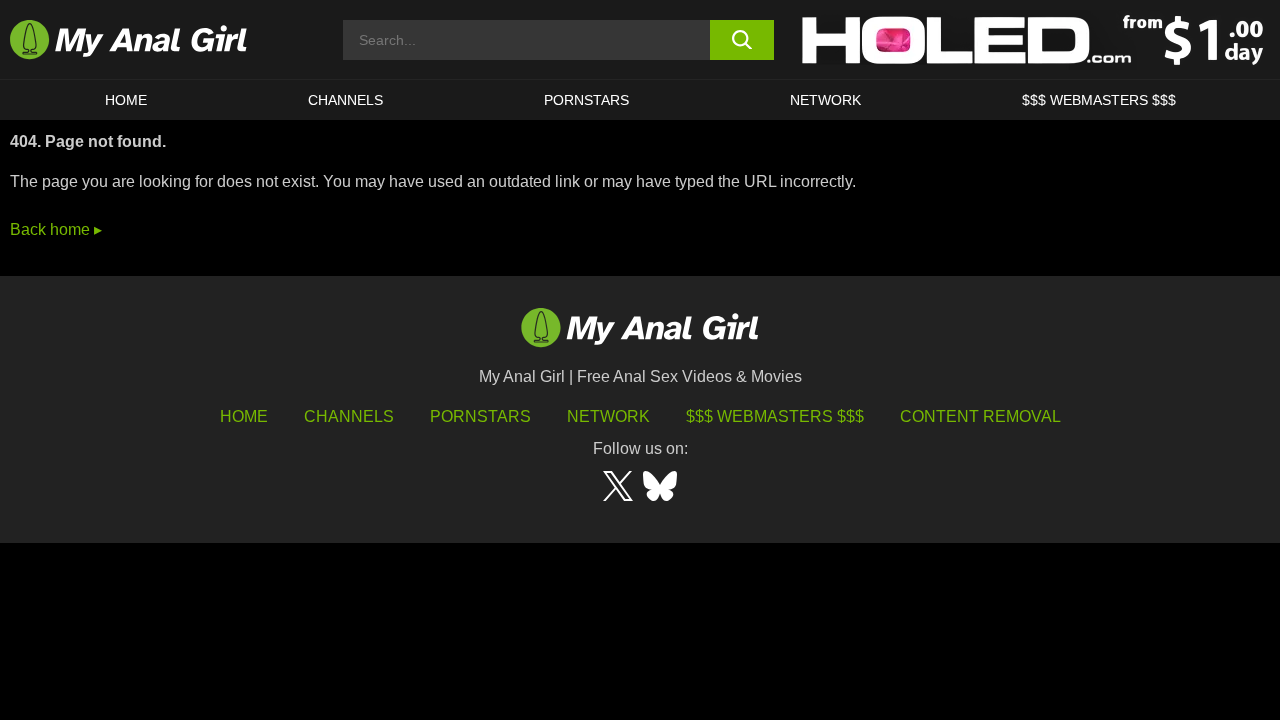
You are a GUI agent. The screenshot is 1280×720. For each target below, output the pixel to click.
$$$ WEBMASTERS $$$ (1099, 100)
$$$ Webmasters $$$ (775, 416)
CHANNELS (345, 100)
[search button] (742, 40)
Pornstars (586, 100)
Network (825, 100)
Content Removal (980, 416)
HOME (126, 100)
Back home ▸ (56, 229)
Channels (349, 416)
